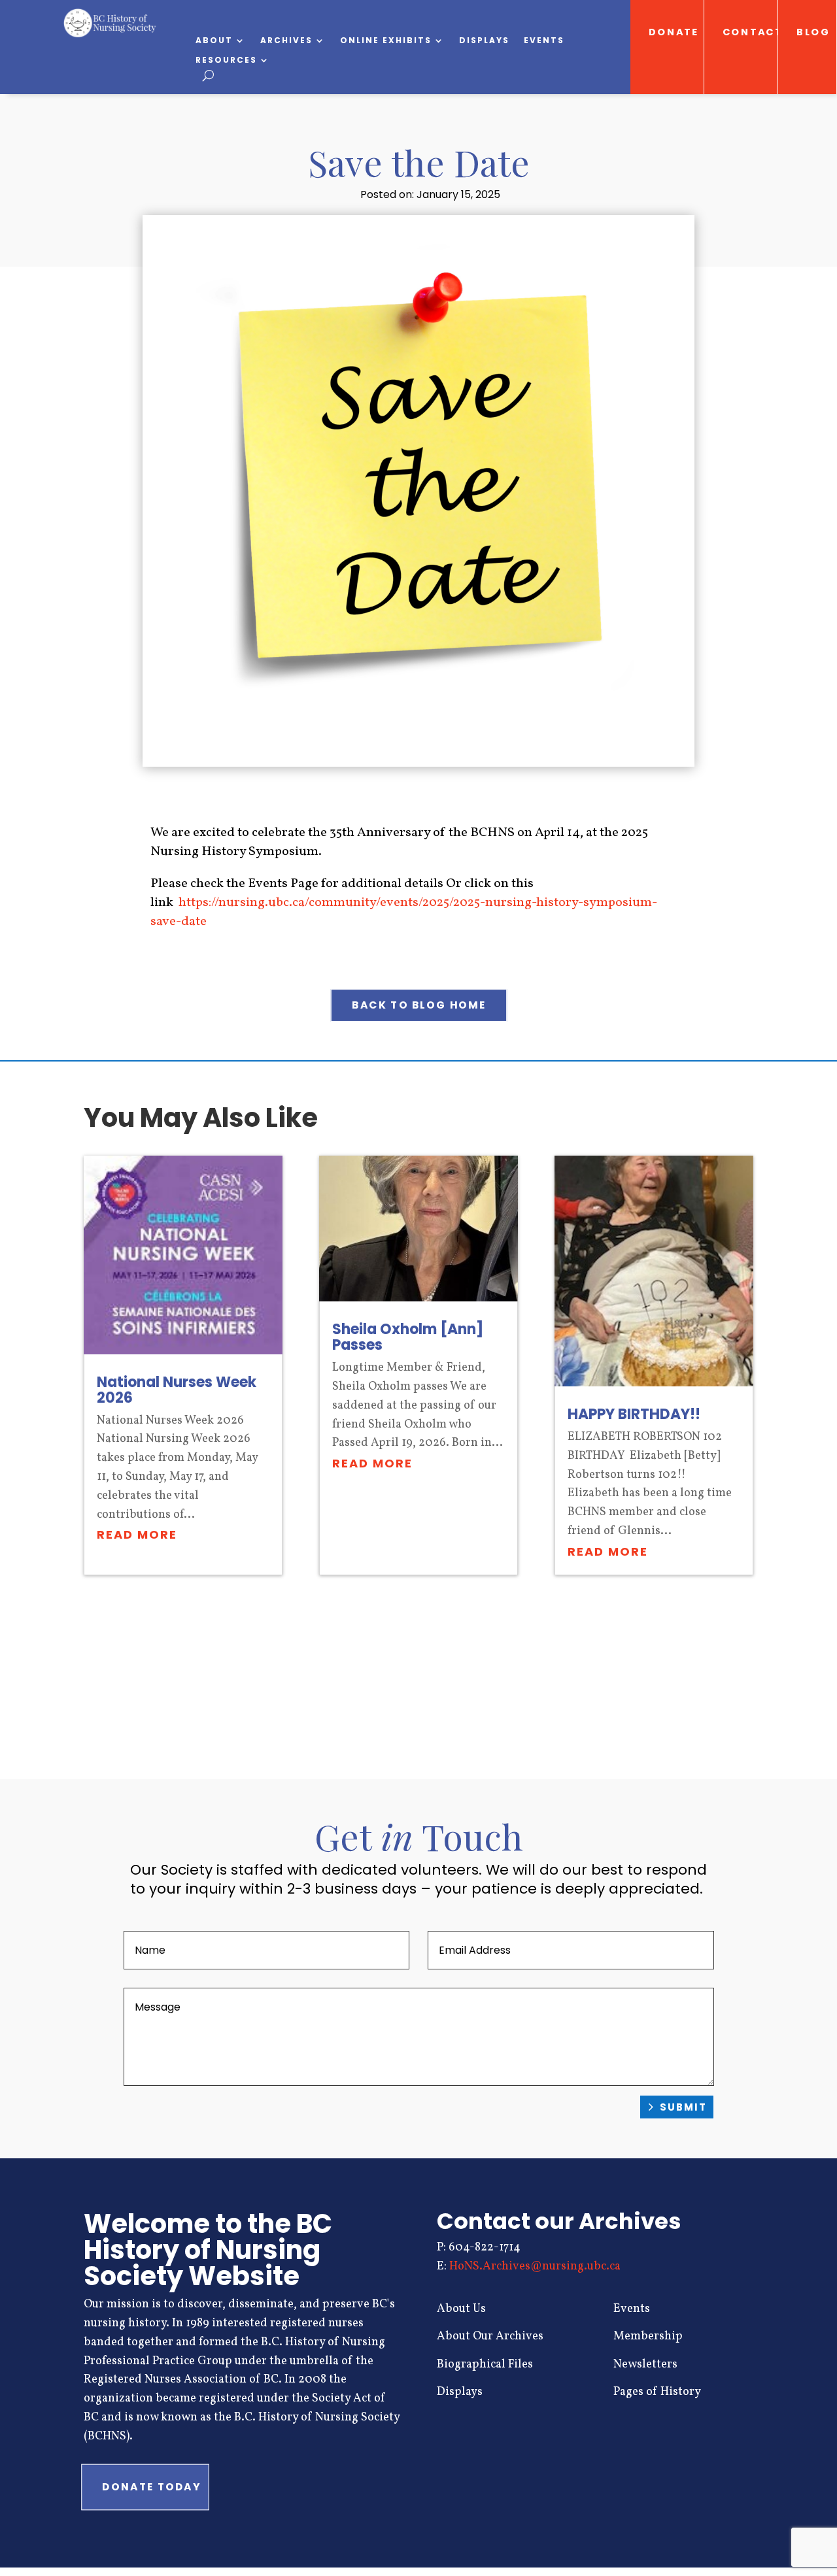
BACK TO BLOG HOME (419, 1005)
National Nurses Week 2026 (177, 1390)
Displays (484, 41)
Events (544, 41)
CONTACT (751, 32)
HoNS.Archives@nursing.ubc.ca (535, 2267)
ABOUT (214, 41)
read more (137, 1534)
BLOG (814, 32)
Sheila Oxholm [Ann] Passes (408, 1337)
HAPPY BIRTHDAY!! (634, 1414)
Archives (286, 41)
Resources (226, 60)
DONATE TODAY (151, 2486)
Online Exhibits (386, 41)
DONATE (674, 32)
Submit (683, 2107)
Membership (648, 2336)
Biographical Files (485, 2365)
